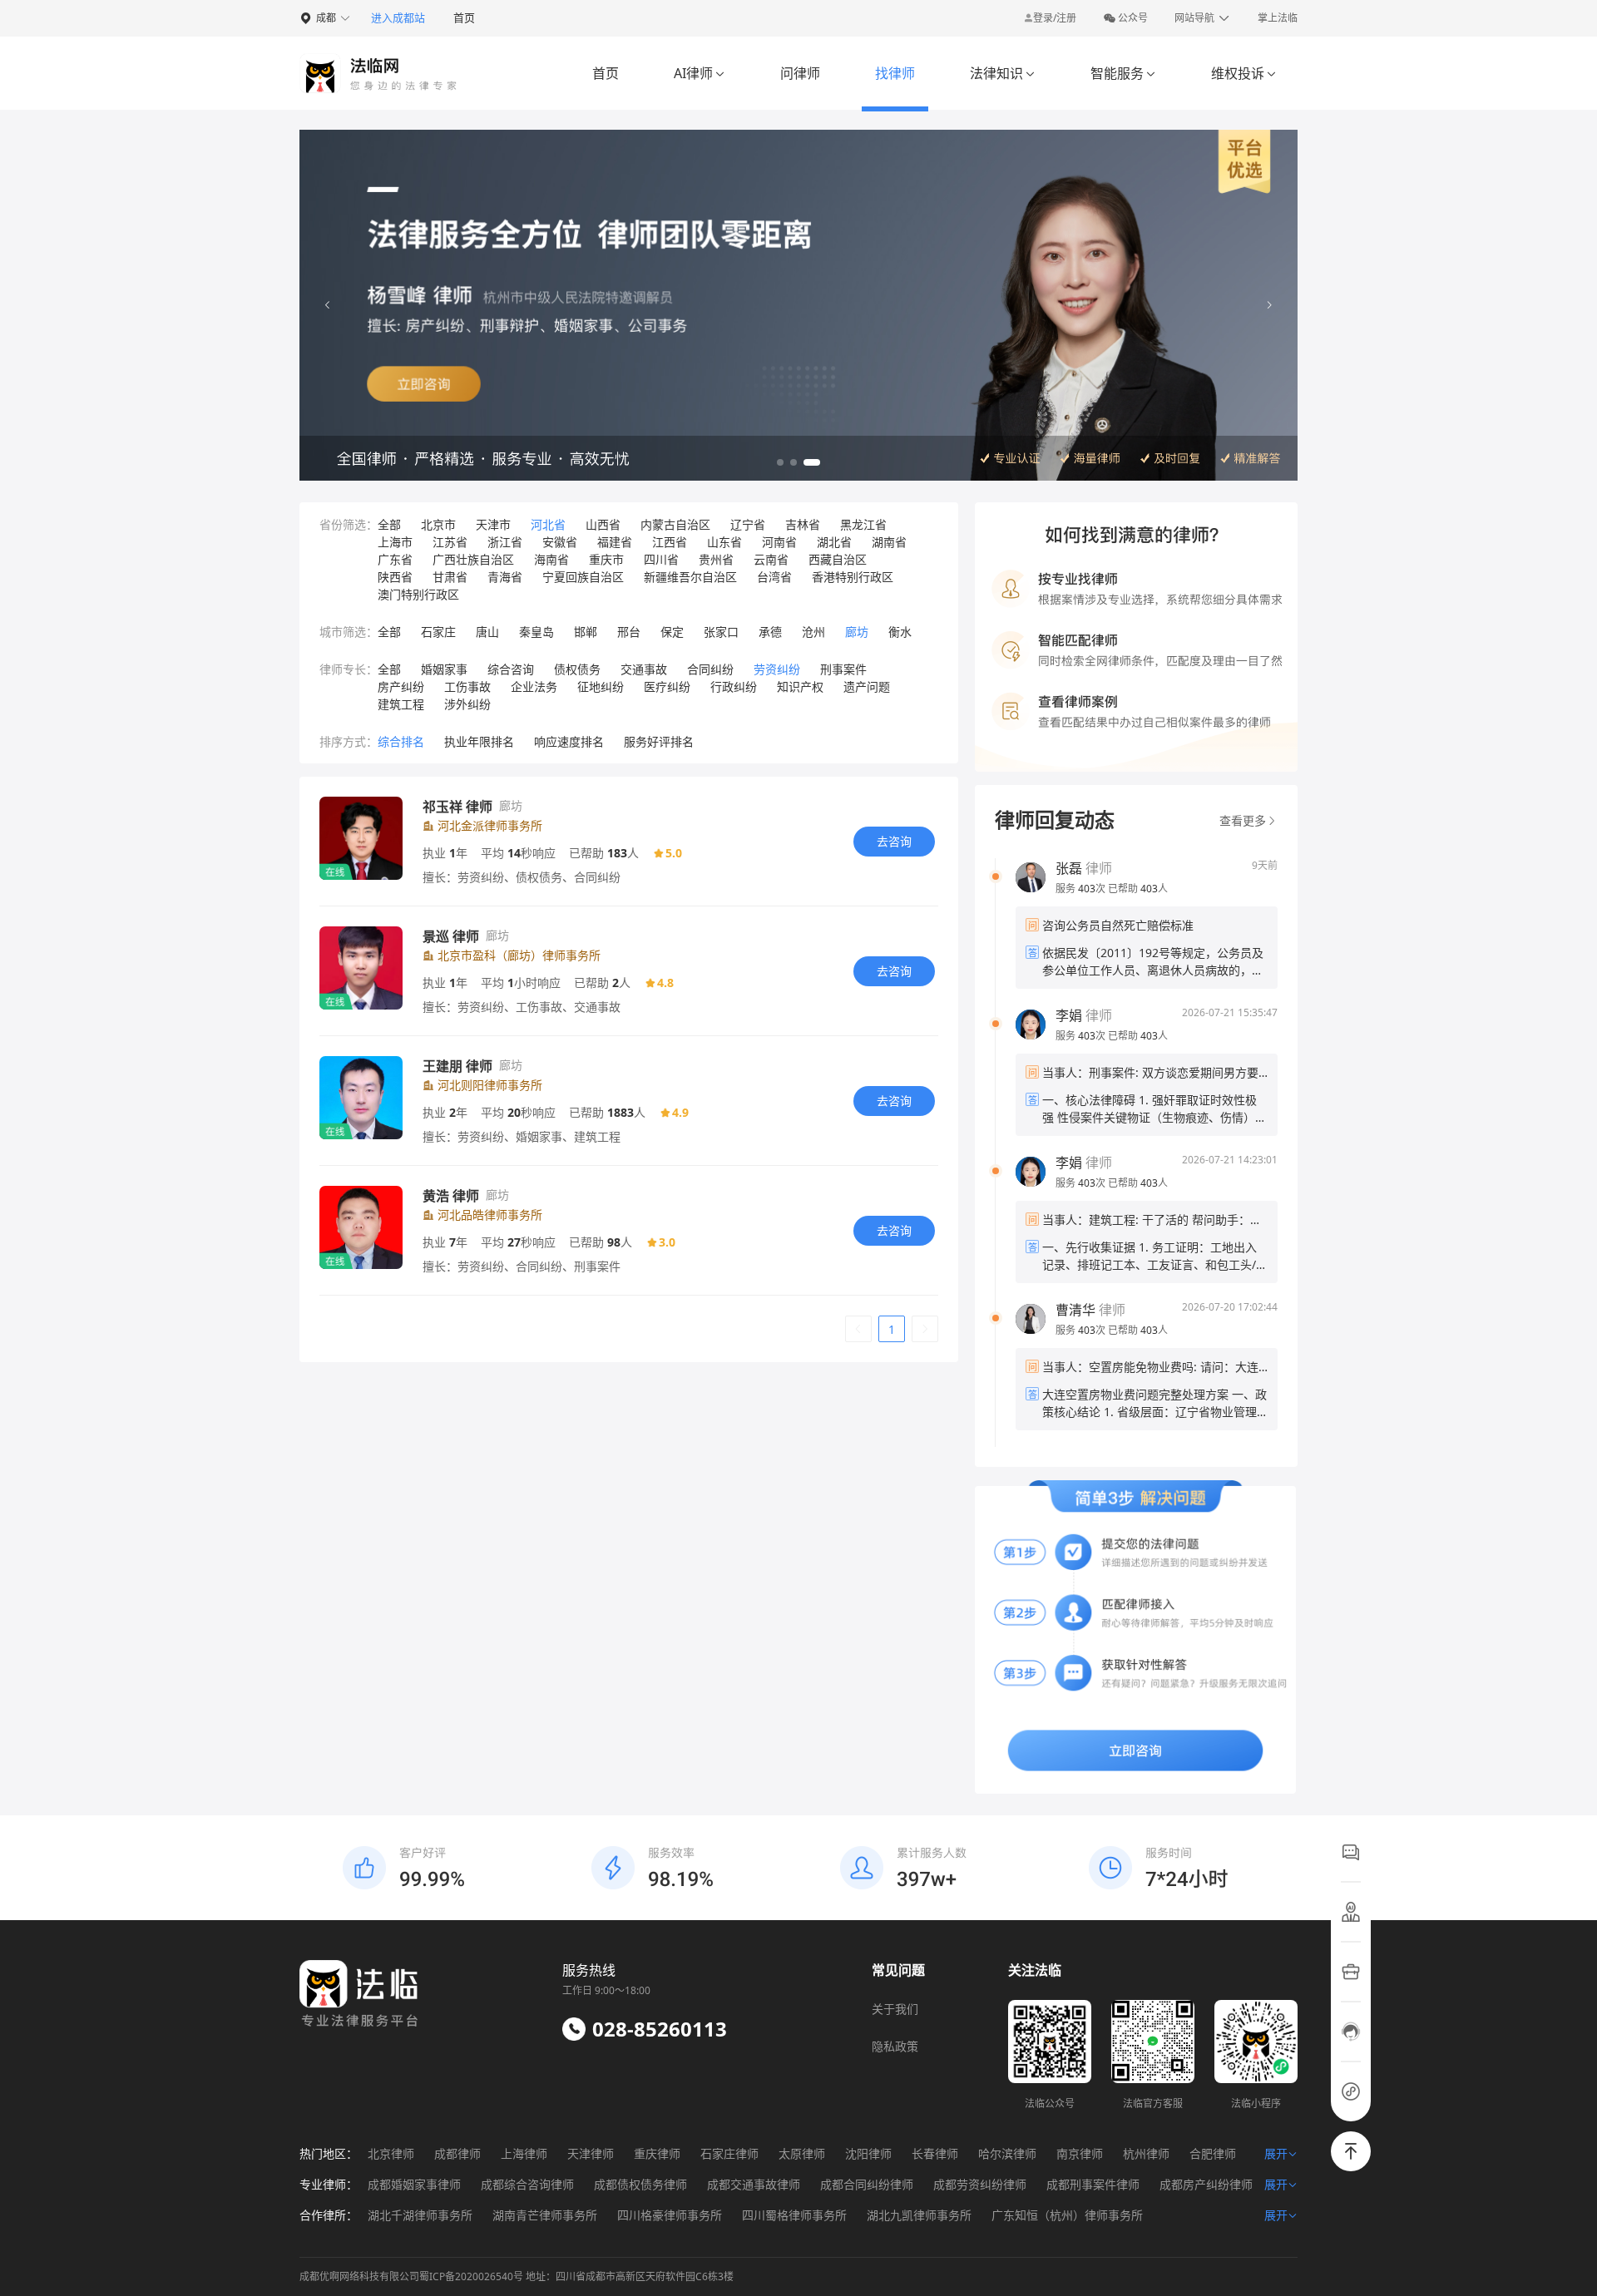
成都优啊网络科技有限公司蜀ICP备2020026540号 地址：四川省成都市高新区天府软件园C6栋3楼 (517, 2276)
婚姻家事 (444, 669)
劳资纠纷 (777, 669)
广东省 (395, 559)
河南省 (779, 542)
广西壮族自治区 (473, 559)
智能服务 (1123, 73)
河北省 (548, 524)
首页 (464, 17)
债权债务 (577, 669)
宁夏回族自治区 (583, 577)
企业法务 (534, 686)
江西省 (670, 542)
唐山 (487, 632)
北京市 (438, 524)
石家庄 (438, 632)
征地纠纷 (601, 686)
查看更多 (1243, 820)
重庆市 (606, 559)
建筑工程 (401, 704)
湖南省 (889, 542)
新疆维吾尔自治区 (690, 577)
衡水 (900, 632)
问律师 (800, 73)
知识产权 (800, 686)
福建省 (615, 542)
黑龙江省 (863, 524)
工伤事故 (467, 686)
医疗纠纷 (667, 686)
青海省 (505, 577)
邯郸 (586, 632)
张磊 (1069, 868)
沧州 (813, 632)
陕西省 (395, 577)
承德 (770, 632)
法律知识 (1003, 73)
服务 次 (1082, 889)
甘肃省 (450, 577)
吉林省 (803, 524)
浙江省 (505, 542)
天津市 (493, 524)
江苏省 (450, 542)
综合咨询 (511, 669)
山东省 (724, 542)
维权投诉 (1244, 73)
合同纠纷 (710, 669)
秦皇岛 (536, 632)
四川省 (661, 559)
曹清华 (1075, 1310)
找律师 (895, 73)
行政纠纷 (734, 686)
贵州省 (716, 559)
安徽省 (560, 542)
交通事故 (644, 669)
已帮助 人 (1138, 889)
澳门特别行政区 (418, 594)
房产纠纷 (401, 686)
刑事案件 (843, 669)
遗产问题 (867, 686)
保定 (672, 632)
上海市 (395, 542)
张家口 (721, 632)
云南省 (771, 559)
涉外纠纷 (467, 704)
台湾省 (774, 577)
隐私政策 (895, 2046)
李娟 (1069, 1015)
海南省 (551, 559)
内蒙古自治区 (675, 524)
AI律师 (700, 73)
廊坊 (857, 632)
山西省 (603, 524)
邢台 (629, 632)
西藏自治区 (838, 559)
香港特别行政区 (853, 577)
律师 (1084, 868)
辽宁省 (748, 524)
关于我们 (895, 2009)
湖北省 (834, 542)
